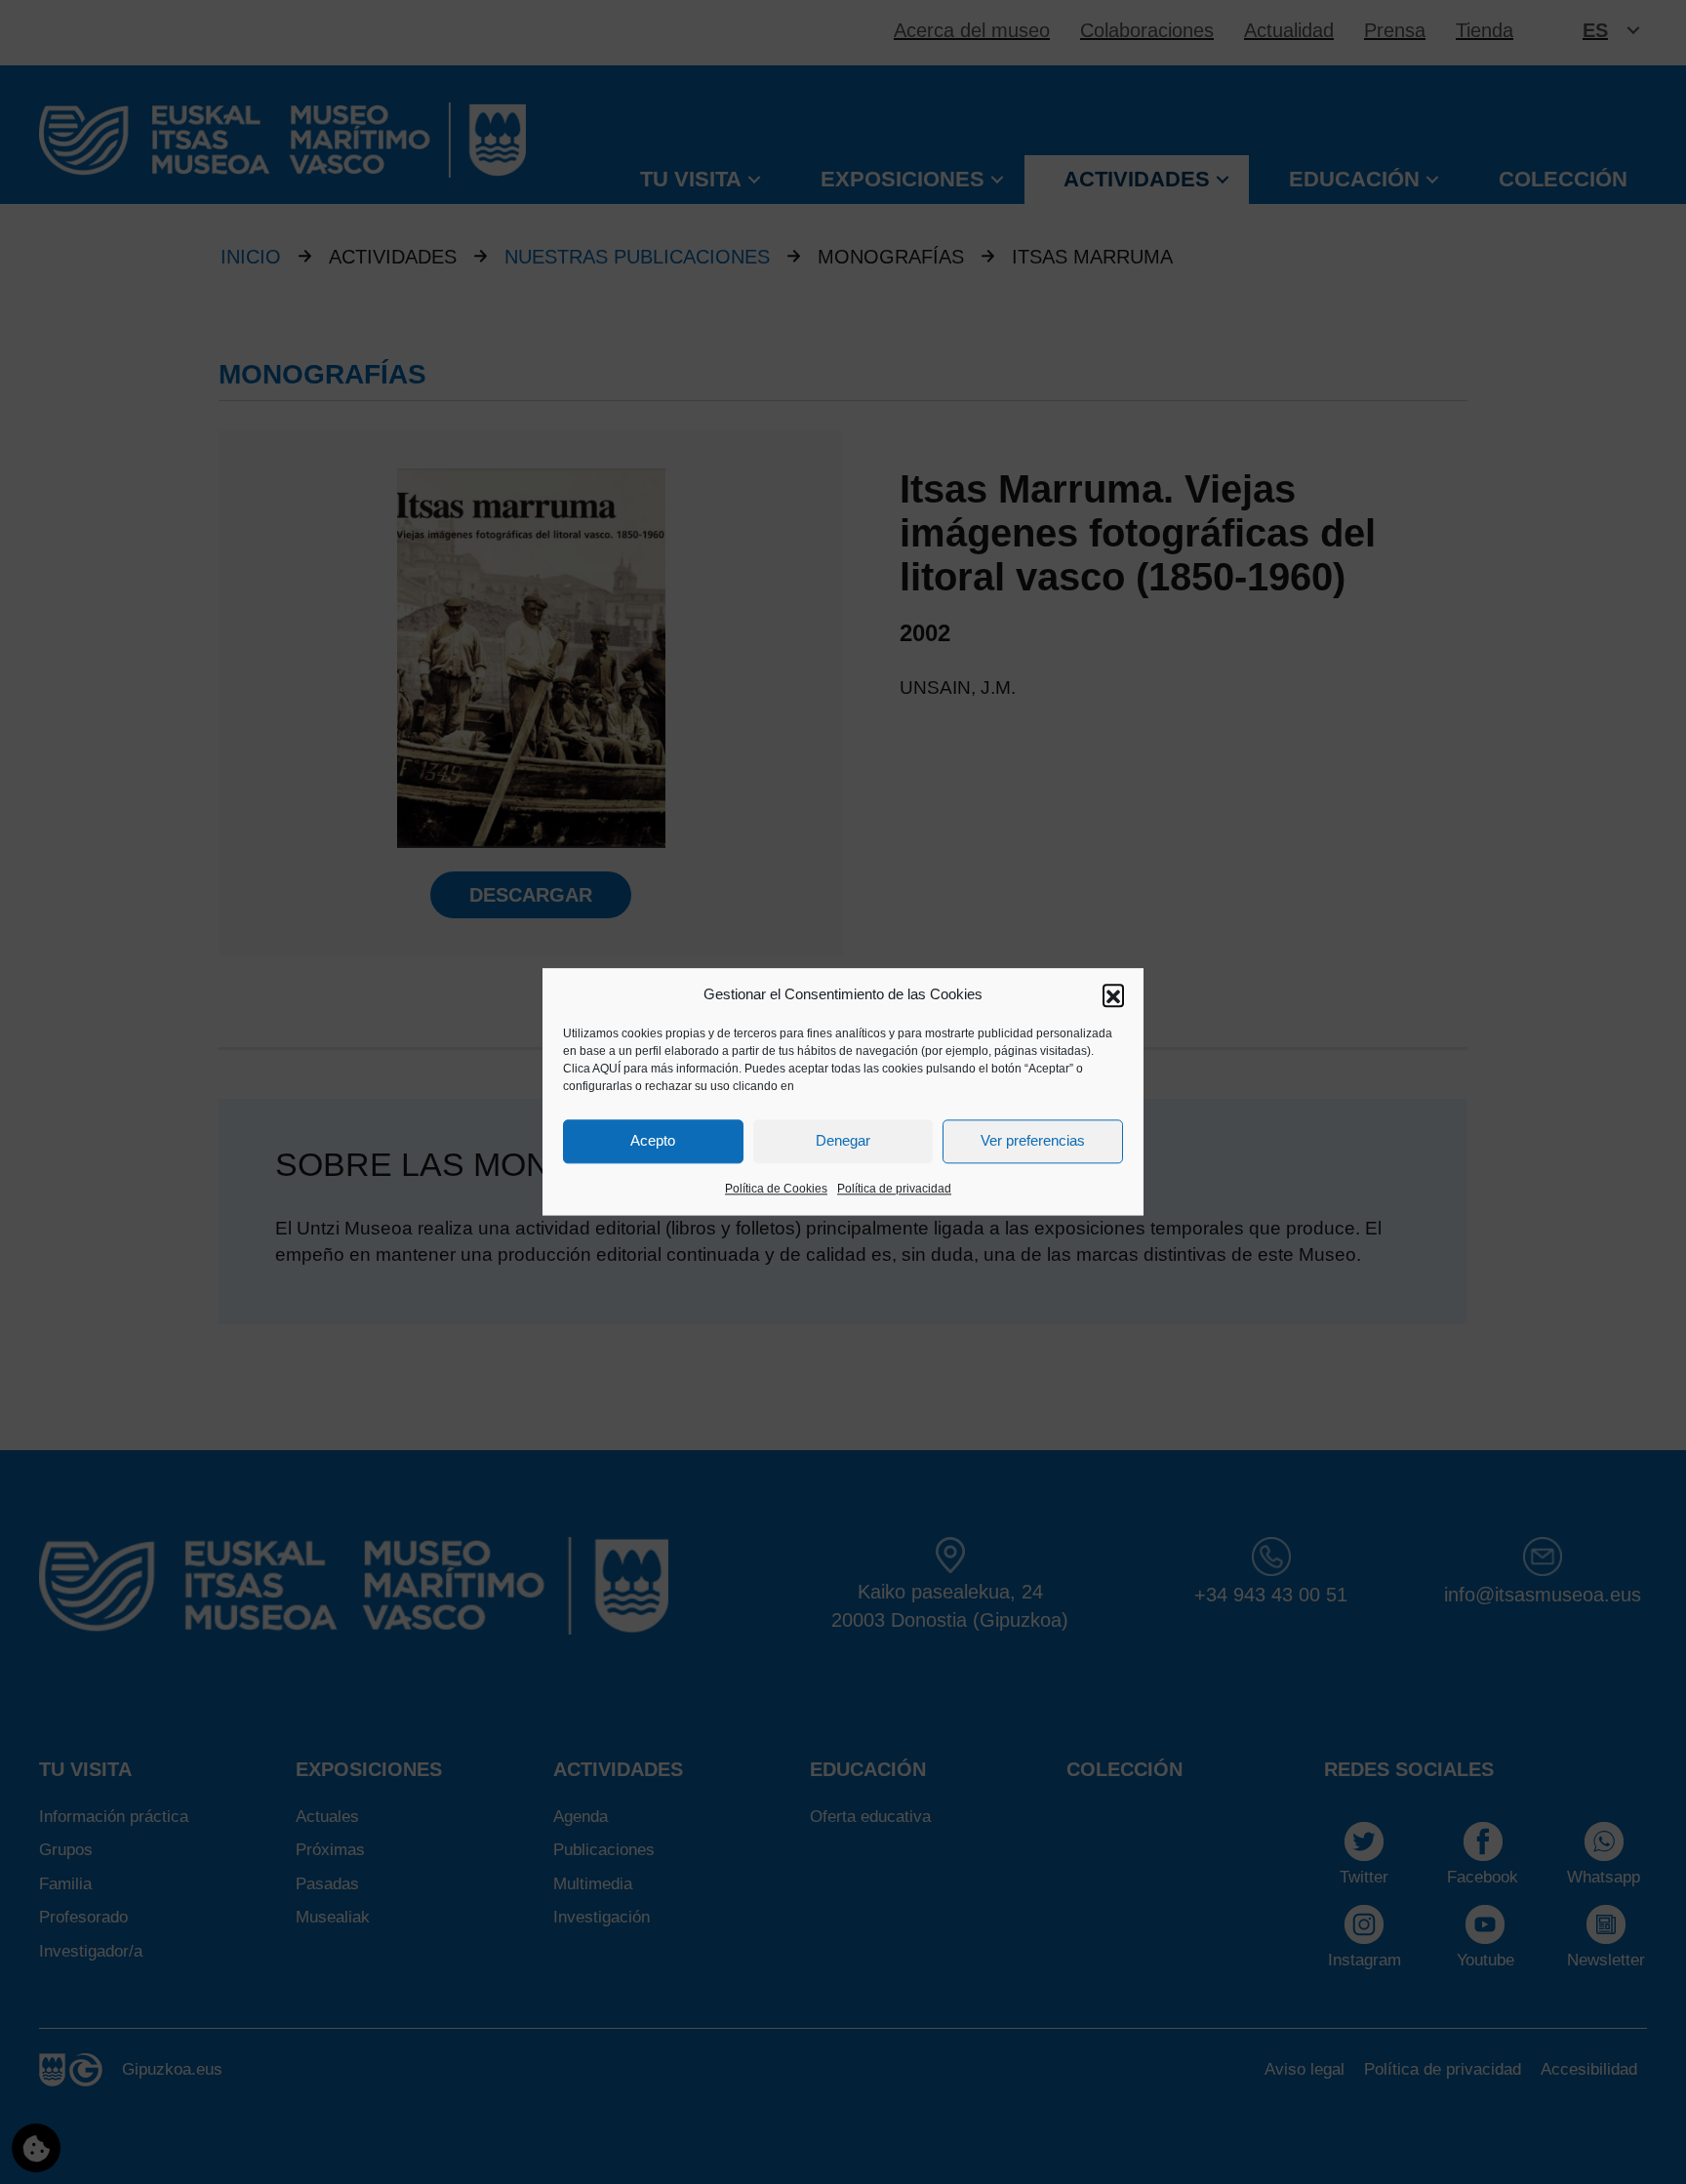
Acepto (653, 1141)
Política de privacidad (894, 1189)
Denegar (843, 1141)
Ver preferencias (1033, 1141)
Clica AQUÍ (592, 1069)
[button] (1113, 994)
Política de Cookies (776, 1189)
